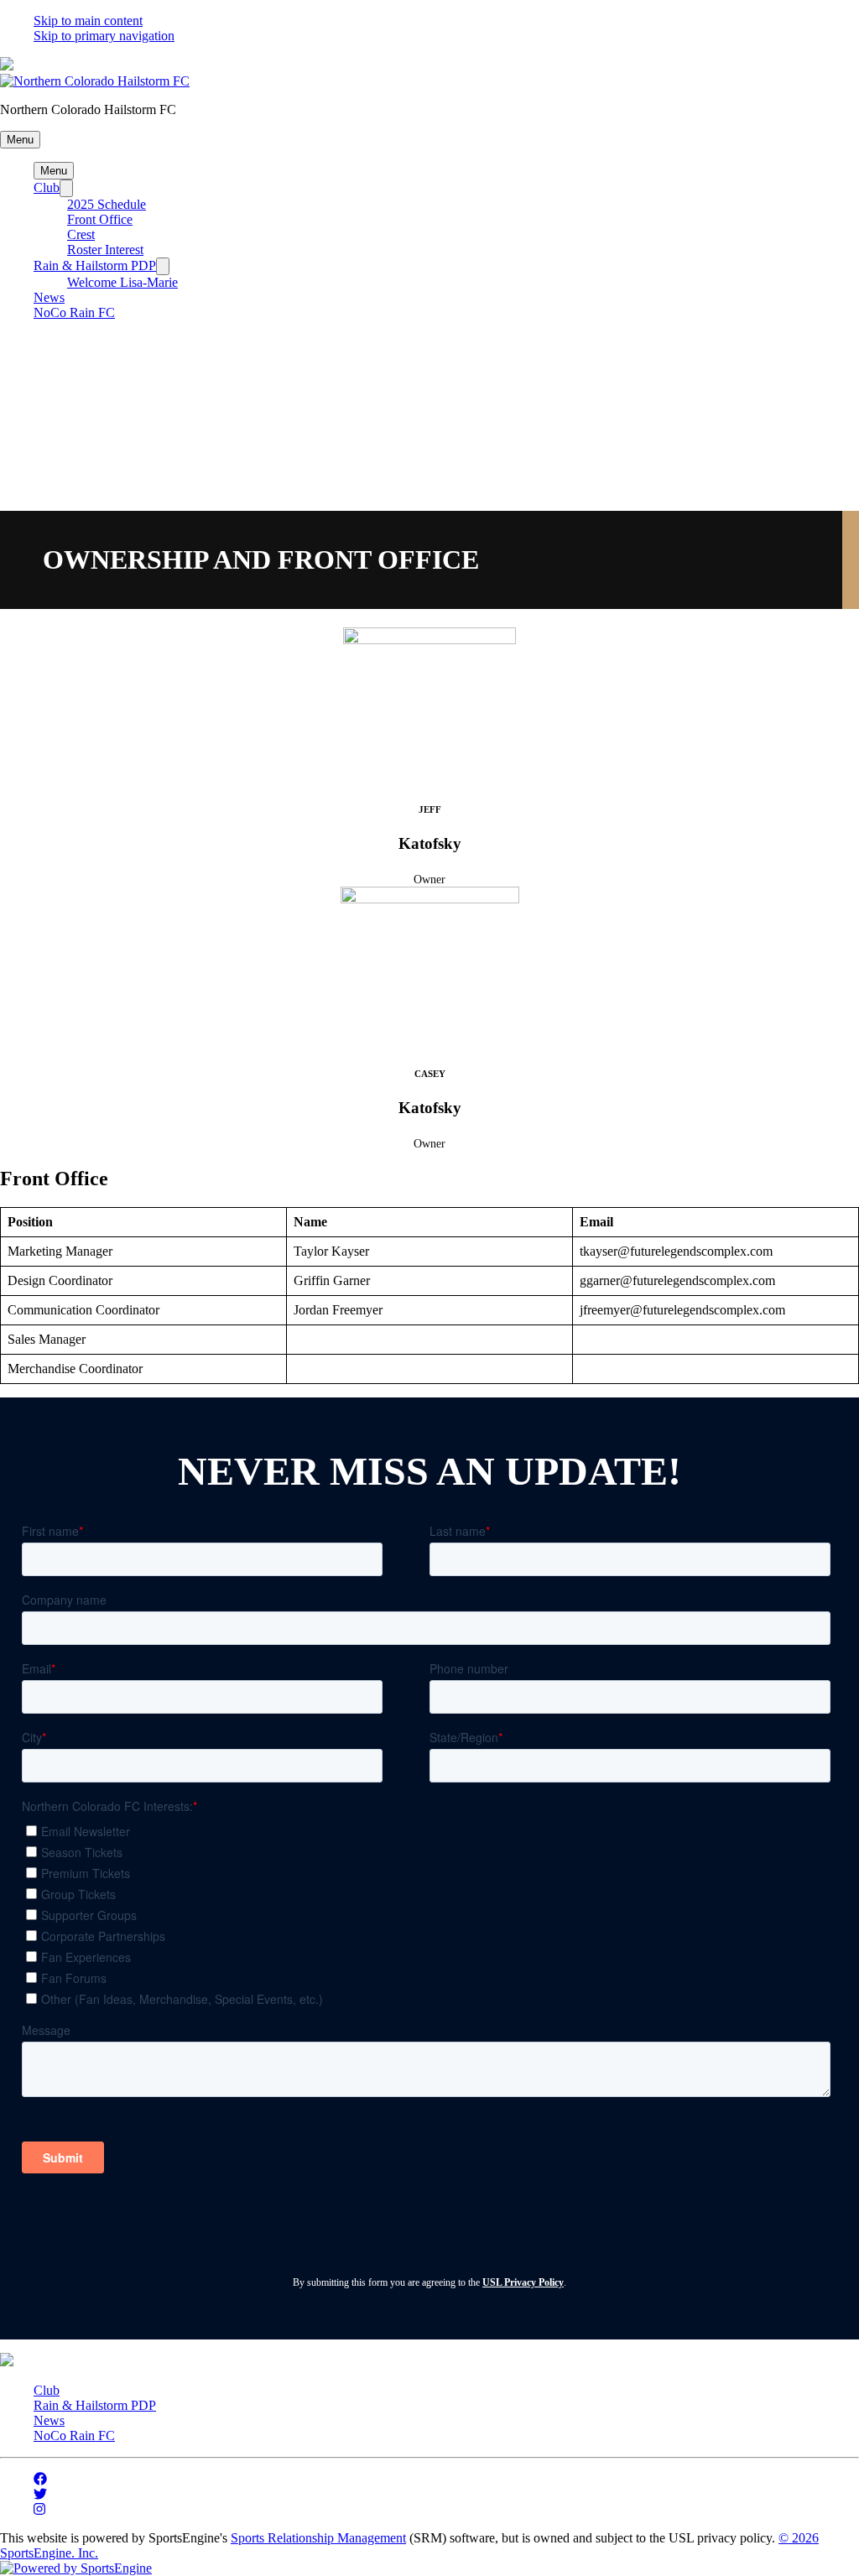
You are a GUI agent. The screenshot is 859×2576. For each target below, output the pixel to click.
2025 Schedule (107, 204)
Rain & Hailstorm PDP (95, 265)
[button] (20, 140)
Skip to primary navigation (104, 36)
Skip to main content (88, 21)
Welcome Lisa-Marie (122, 282)
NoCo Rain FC (74, 312)
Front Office (100, 219)
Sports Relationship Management (318, 2538)
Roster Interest (105, 250)
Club (47, 187)
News (49, 297)
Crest (81, 234)
